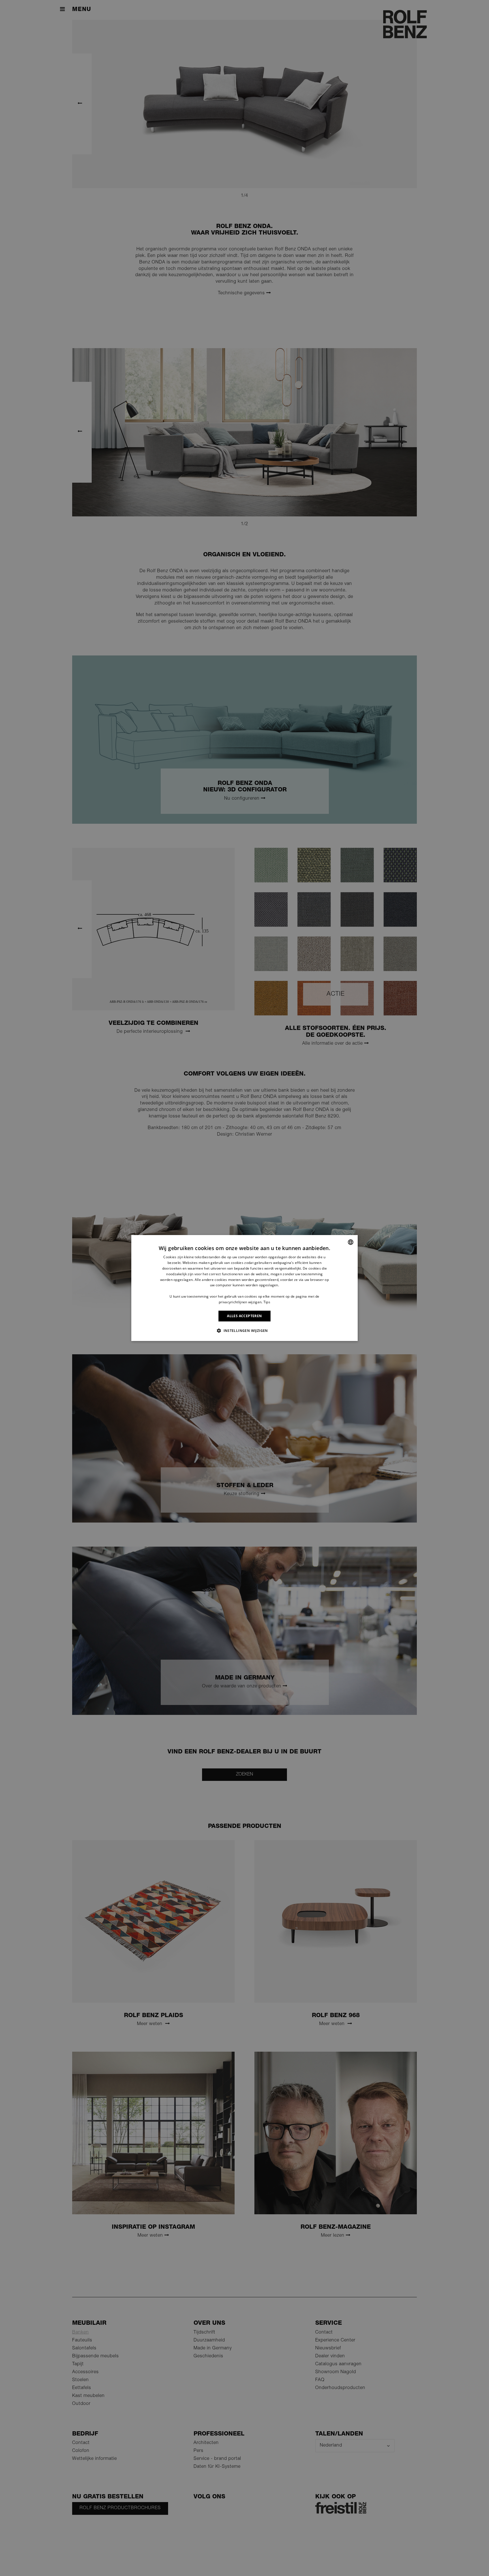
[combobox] (351, 1242)
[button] (244, 1330)
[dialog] (244, 1288)
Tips (267, 1302)
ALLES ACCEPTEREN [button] (244, 1316)
